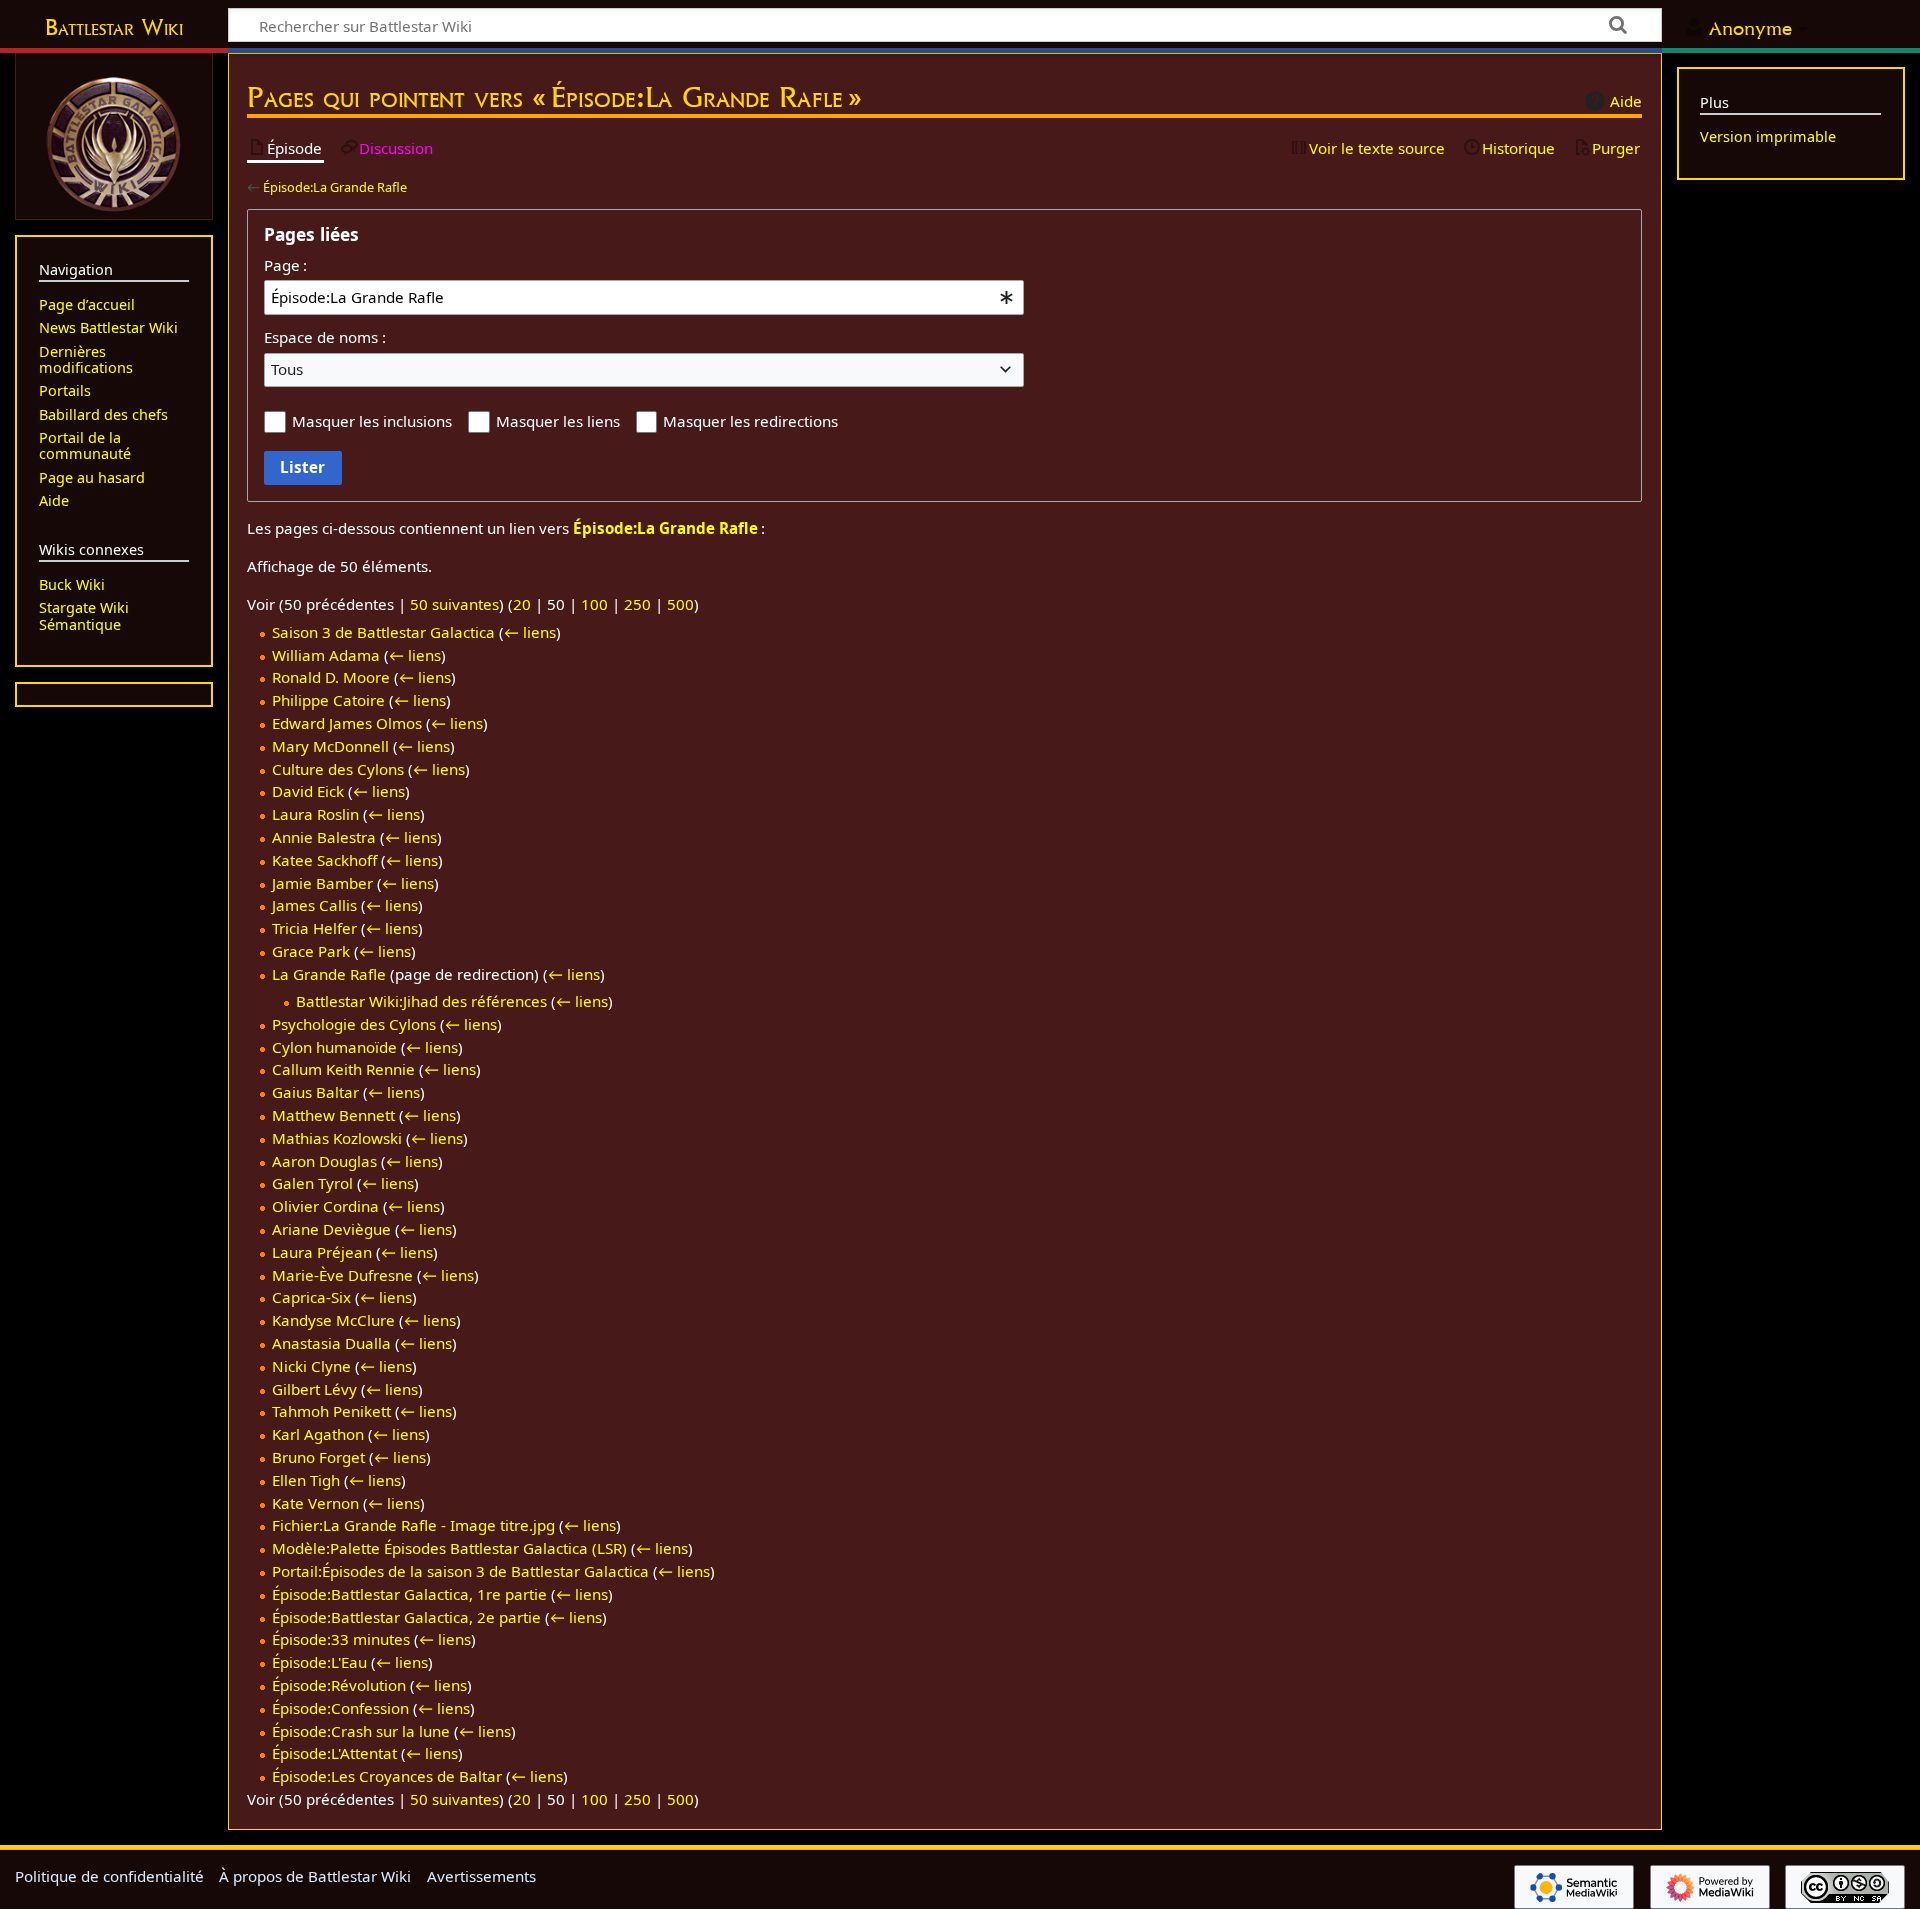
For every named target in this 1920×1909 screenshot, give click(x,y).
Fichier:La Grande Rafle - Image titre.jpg (413, 1525)
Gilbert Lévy (314, 1389)
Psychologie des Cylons (354, 1024)
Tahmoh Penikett (331, 1411)
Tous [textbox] (287, 369)
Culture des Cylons (338, 769)
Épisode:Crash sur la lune (361, 1731)
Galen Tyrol (312, 1183)
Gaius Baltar (315, 1092)
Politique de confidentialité (109, 1876)
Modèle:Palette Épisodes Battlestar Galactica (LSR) (449, 1548)
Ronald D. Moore (331, 677)
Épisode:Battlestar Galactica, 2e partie (406, 1617)
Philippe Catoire (328, 700)
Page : (285, 265)
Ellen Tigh (306, 1480)
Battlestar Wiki (114, 27)
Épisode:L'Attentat (334, 1753)
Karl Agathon (318, 1434)
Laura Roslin (315, 814)
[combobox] (644, 297)
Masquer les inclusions (372, 421)
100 (594, 604)
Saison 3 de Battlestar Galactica (383, 632)
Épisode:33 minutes (341, 1639)
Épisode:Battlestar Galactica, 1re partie (409, 1594)
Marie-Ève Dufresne (342, 1275)
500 (680, 604)
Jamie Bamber (322, 883)
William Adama (326, 655)
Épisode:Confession (340, 1708)
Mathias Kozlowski (337, 1138)
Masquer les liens (558, 421)
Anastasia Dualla (331, 1343)
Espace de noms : (325, 337)
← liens (530, 632)
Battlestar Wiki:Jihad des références (421, 1001)
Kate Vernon (315, 1503)
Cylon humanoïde (334, 1047)
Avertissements (481, 1876)
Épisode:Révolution (339, 1685)
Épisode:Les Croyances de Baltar (387, 1776)
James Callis (314, 905)
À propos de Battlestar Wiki (315, 1876)
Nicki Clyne (311, 1366)
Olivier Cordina (325, 1206)
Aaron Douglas (324, 1161)
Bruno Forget (318, 1457)
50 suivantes (454, 604)
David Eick (308, 791)
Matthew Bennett (333, 1115)
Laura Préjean (322, 1252)
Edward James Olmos (347, 723)
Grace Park (311, 951)
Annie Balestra (324, 837)
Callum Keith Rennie (343, 1069)
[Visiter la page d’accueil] (114, 142)
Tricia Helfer (314, 928)
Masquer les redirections (750, 421)
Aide (1626, 101)
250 (637, 604)
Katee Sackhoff (324, 860)
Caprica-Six (311, 1297)
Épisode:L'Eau (319, 1662)
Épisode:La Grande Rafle (335, 187)
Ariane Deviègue (331, 1229)
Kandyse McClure (333, 1320)
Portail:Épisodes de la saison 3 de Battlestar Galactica (460, 1571)
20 (522, 604)
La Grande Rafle (329, 974)
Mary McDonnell (330, 746)
